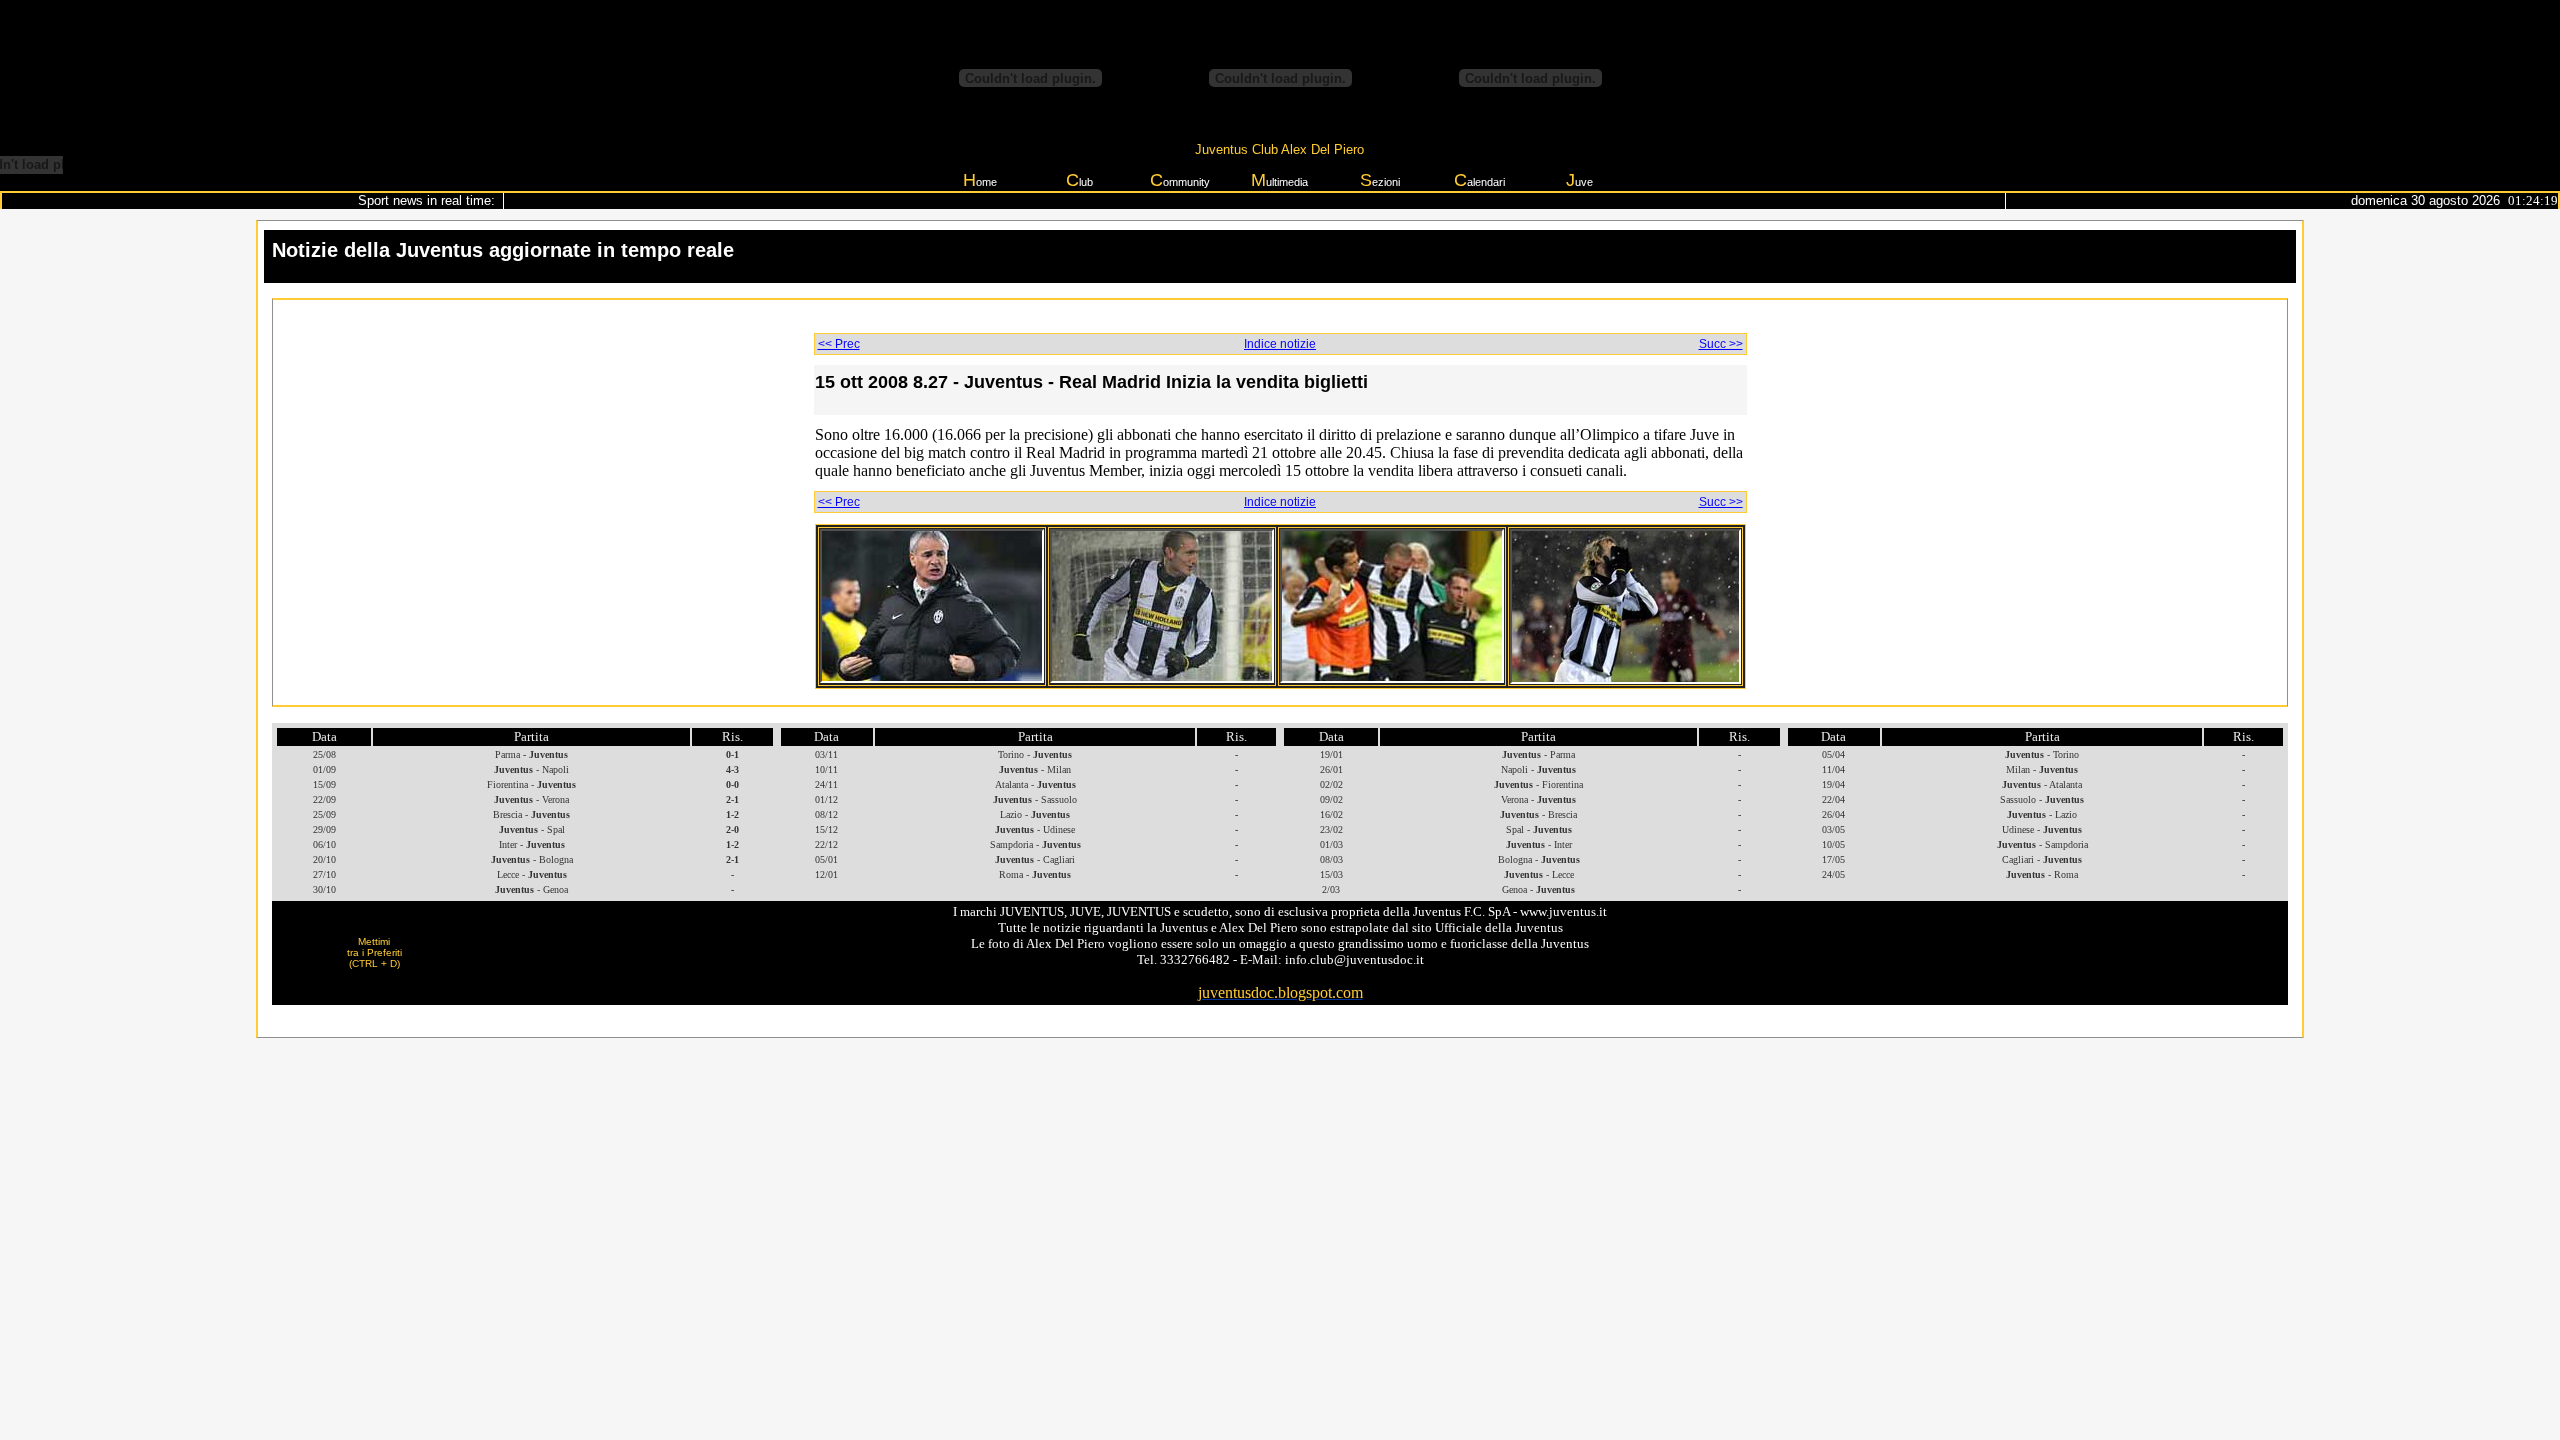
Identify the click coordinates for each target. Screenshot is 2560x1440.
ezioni (1380, 180)
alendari (1479, 180)
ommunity (1180, 180)
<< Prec (839, 344)
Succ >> (1721, 344)
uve (1579, 180)
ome (980, 180)
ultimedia (1279, 180)
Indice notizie (1280, 344)
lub (1079, 180)
